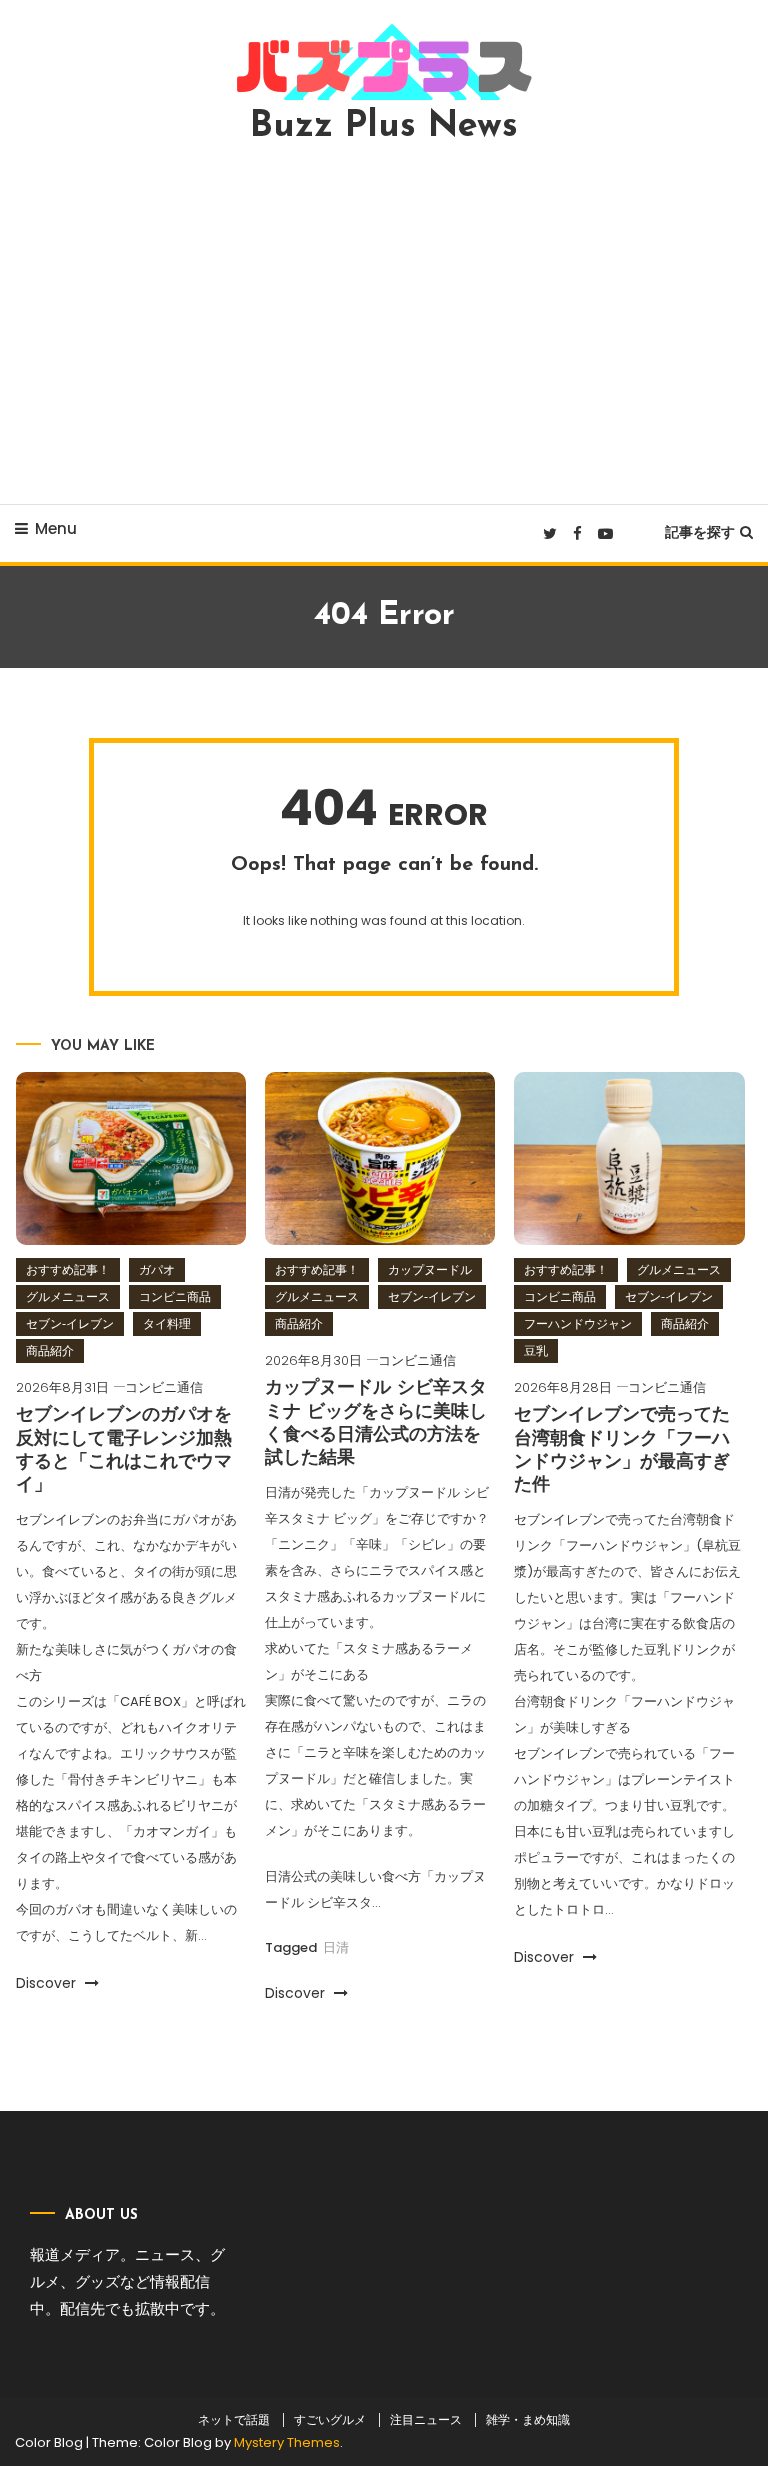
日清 (336, 1947)
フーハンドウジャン (578, 1323)
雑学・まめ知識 (528, 2420)
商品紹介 (50, 1350)
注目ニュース (426, 2420)
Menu (56, 528)
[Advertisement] (384, 324)
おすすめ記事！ (68, 1269)
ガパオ (157, 1269)
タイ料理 (167, 1323)
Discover (48, 1983)
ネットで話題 (234, 2420)
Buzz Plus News (384, 127)
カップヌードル (430, 1269)
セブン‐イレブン (70, 1323)
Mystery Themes (287, 2442)
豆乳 (536, 1350)
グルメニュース (68, 1296)
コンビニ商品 (175, 1296)
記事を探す (700, 532)
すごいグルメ (330, 2420)
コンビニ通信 (164, 1387)
